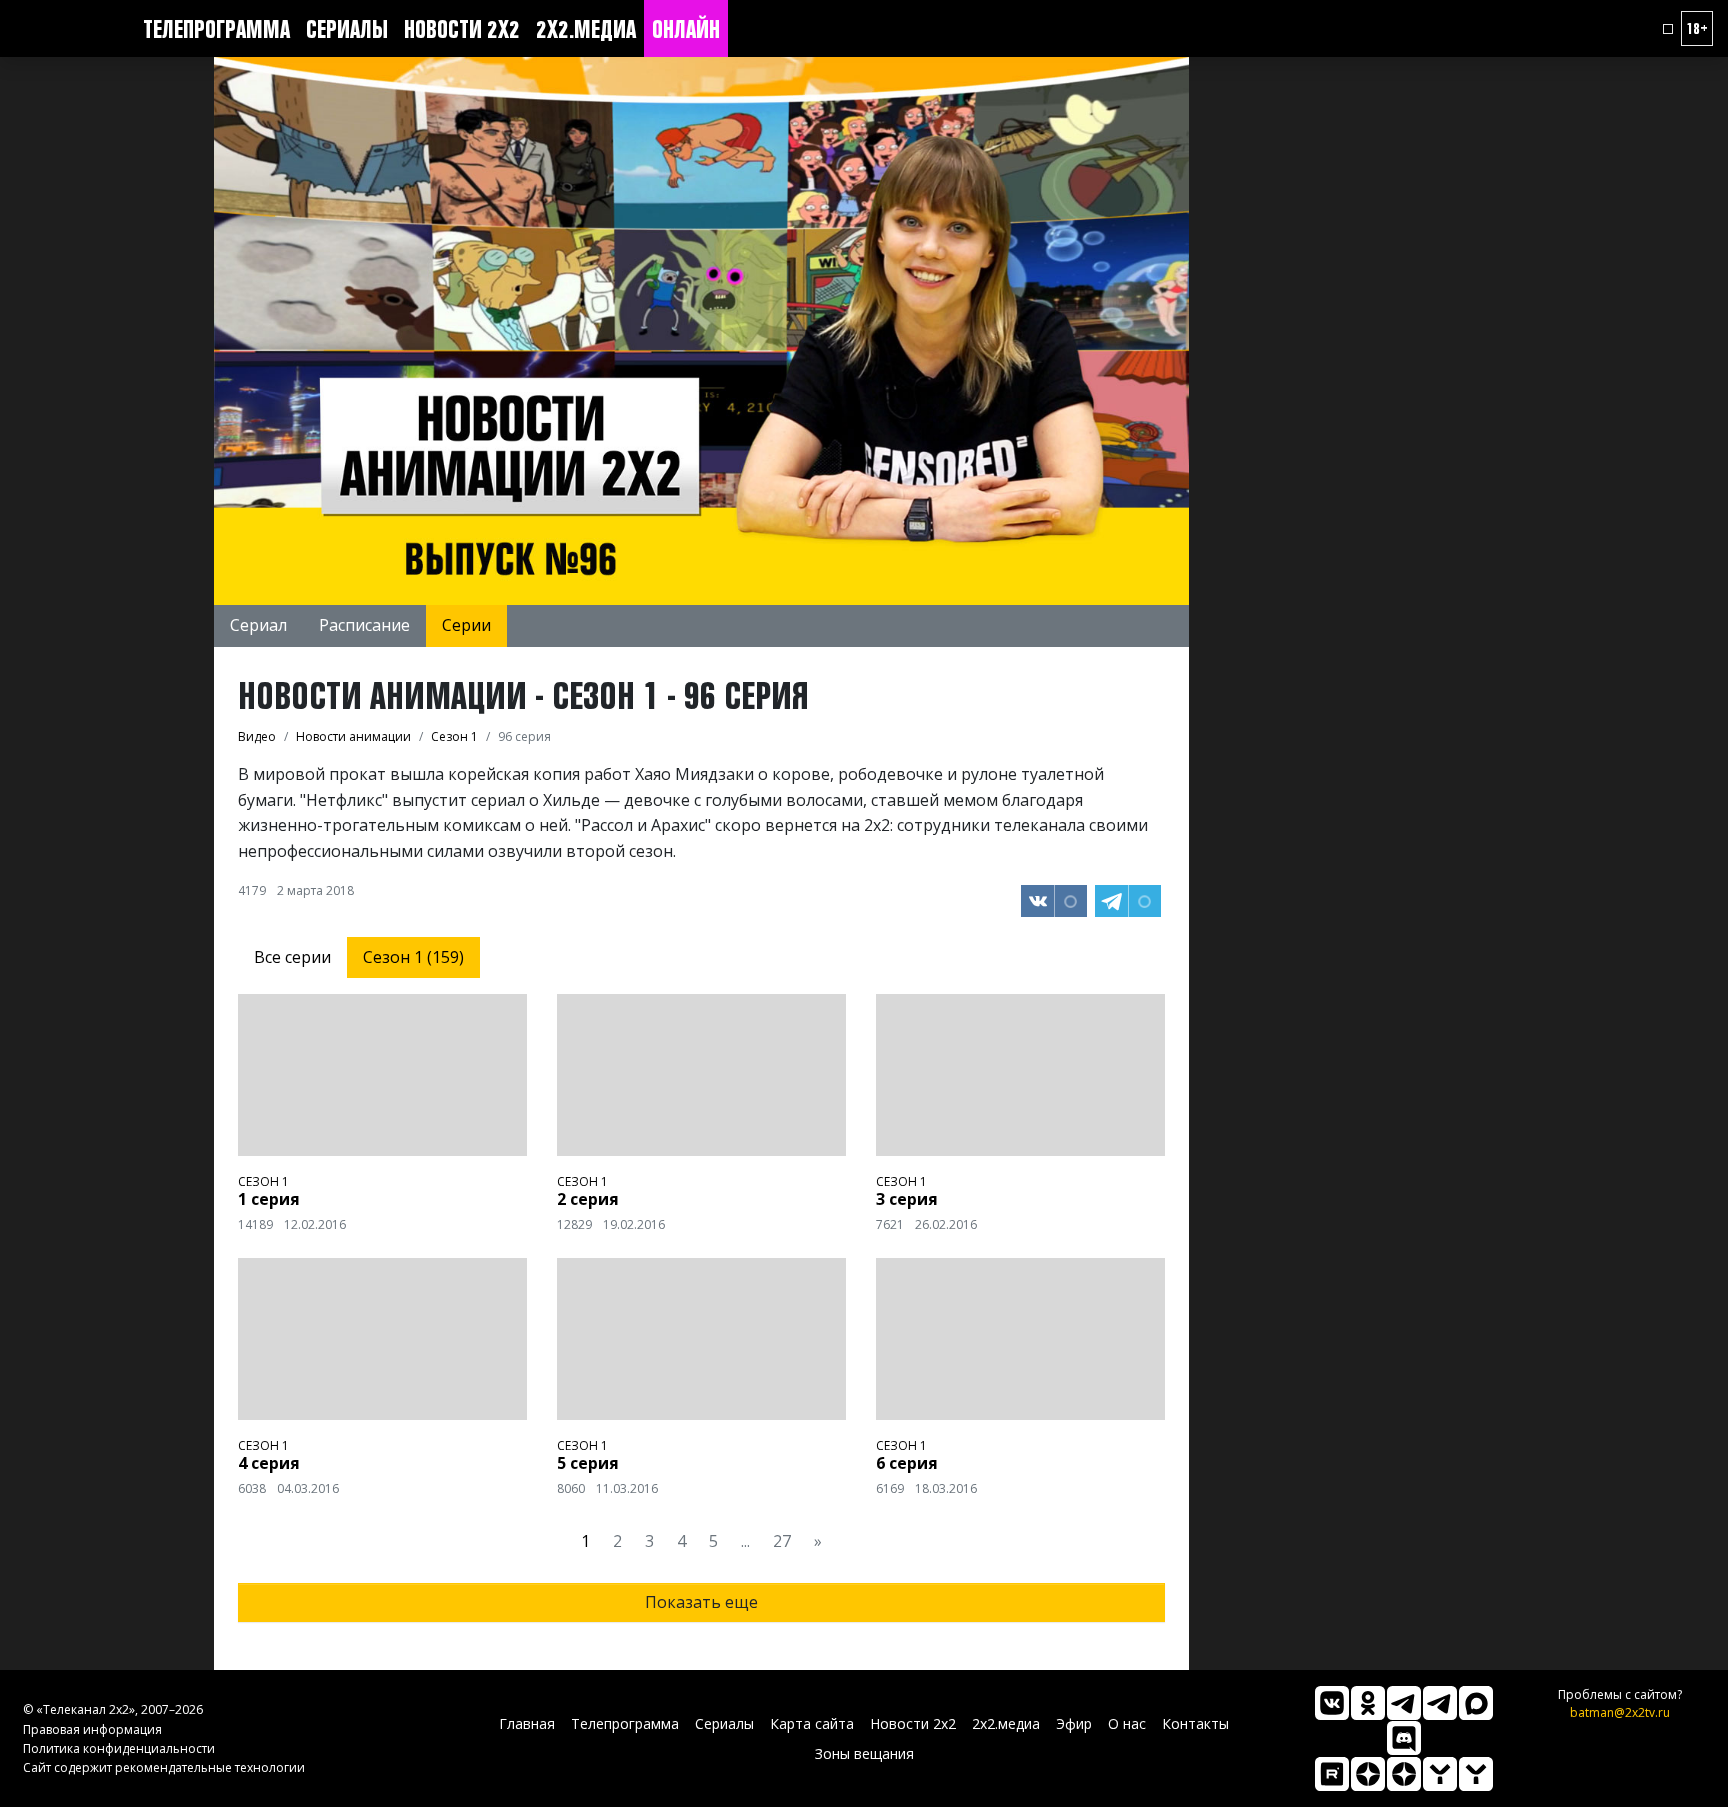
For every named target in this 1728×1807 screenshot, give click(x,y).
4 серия (269, 1463)
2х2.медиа (586, 29)
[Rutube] (1332, 1774)
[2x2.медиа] (1440, 1703)
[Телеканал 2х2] (1404, 1703)
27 (782, 1541)
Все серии (292, 957)
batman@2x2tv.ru (1620, 1712)
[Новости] (1476, 1774)
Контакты (1195, 1723)
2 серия (588, 1199)
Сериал (258, 625)
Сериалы (347, 29)
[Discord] (1404, 1738)
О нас (1127, 1723)
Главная (527, 1723)
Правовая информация (92, 1729)
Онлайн (686, 29)
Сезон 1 (263, 1181)
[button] (1668, 29)
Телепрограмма (216, 29)
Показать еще (701, 1602)
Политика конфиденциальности (119, 1748)
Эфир (1074, 1723)
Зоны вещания (864, 1753)
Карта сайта (812, 1723)
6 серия (907, 1463)
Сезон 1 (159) (413, 957)
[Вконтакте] (1332, 1703)
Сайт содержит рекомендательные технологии (164, 1767)
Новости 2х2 (462, 29)
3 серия (907, 1199)
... (745, 1541)
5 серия (588, 1463)
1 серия (269, 1199)
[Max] (1476, 1703)
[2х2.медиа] (1404, 1774)
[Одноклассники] (1368, 1703)
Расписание (364, 625)
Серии (466, 625)
